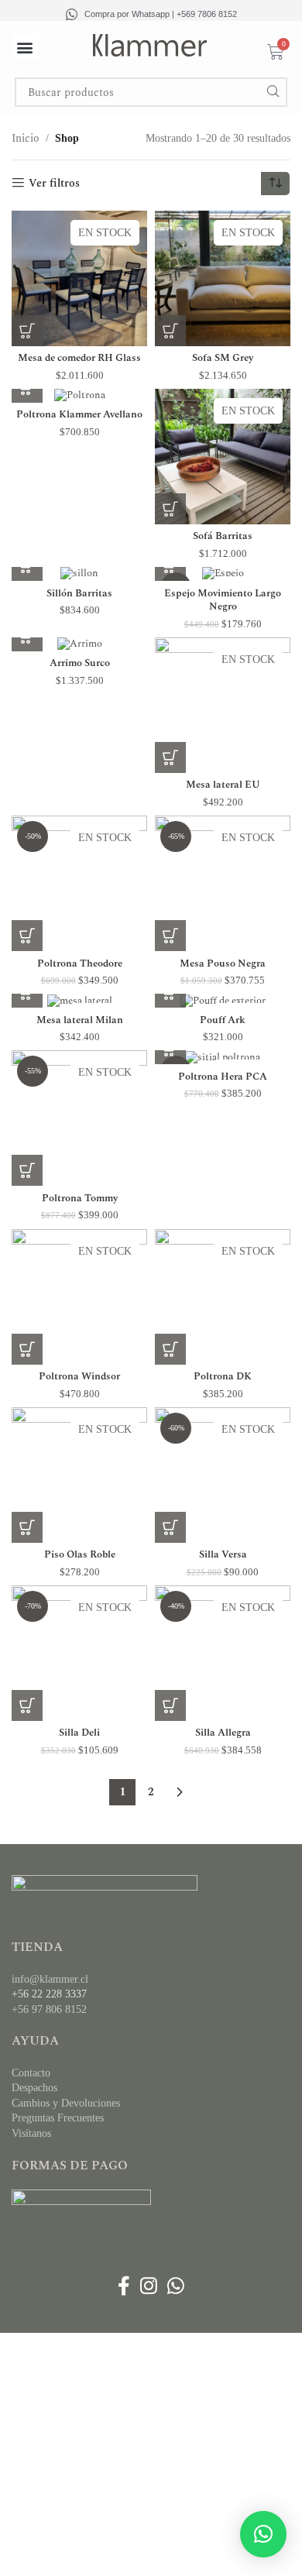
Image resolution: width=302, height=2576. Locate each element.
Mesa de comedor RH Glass (79, 358)
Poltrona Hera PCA (223, 1077)
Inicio (26, 138)
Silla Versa (223, 1555)
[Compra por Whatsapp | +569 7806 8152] (72, 14)
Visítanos (31, 2133)
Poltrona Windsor (79, 1377)
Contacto (31, 2073)
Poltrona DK (223, 1377)
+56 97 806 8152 (49, 2009)
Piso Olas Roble (80, 1555)
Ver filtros (54, 183)
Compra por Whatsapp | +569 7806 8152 (161, 14)
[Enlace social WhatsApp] (176, 2286)
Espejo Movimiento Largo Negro (223, 601)
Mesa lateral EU (223, 785)
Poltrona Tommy (80, 1199)
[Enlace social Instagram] (148, 2286)
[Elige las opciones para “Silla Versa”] (170, 1527)
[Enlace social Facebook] (124, 2286)
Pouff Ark (223, 1020)
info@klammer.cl (50, 1979)
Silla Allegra (223, 1733)
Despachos (34, 2088)
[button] (25, 47)
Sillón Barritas (79, 594)
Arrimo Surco (80, 663)
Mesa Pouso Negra (223, 964)
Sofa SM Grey (223, 358)
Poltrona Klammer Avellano (79, 415)
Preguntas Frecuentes (58, 2118)
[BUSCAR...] (273, 92)
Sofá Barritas (223, 536)
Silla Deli (79, 1733)
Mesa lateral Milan (80, 1020)
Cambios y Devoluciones (66, 2103)
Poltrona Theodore (80, 964)
